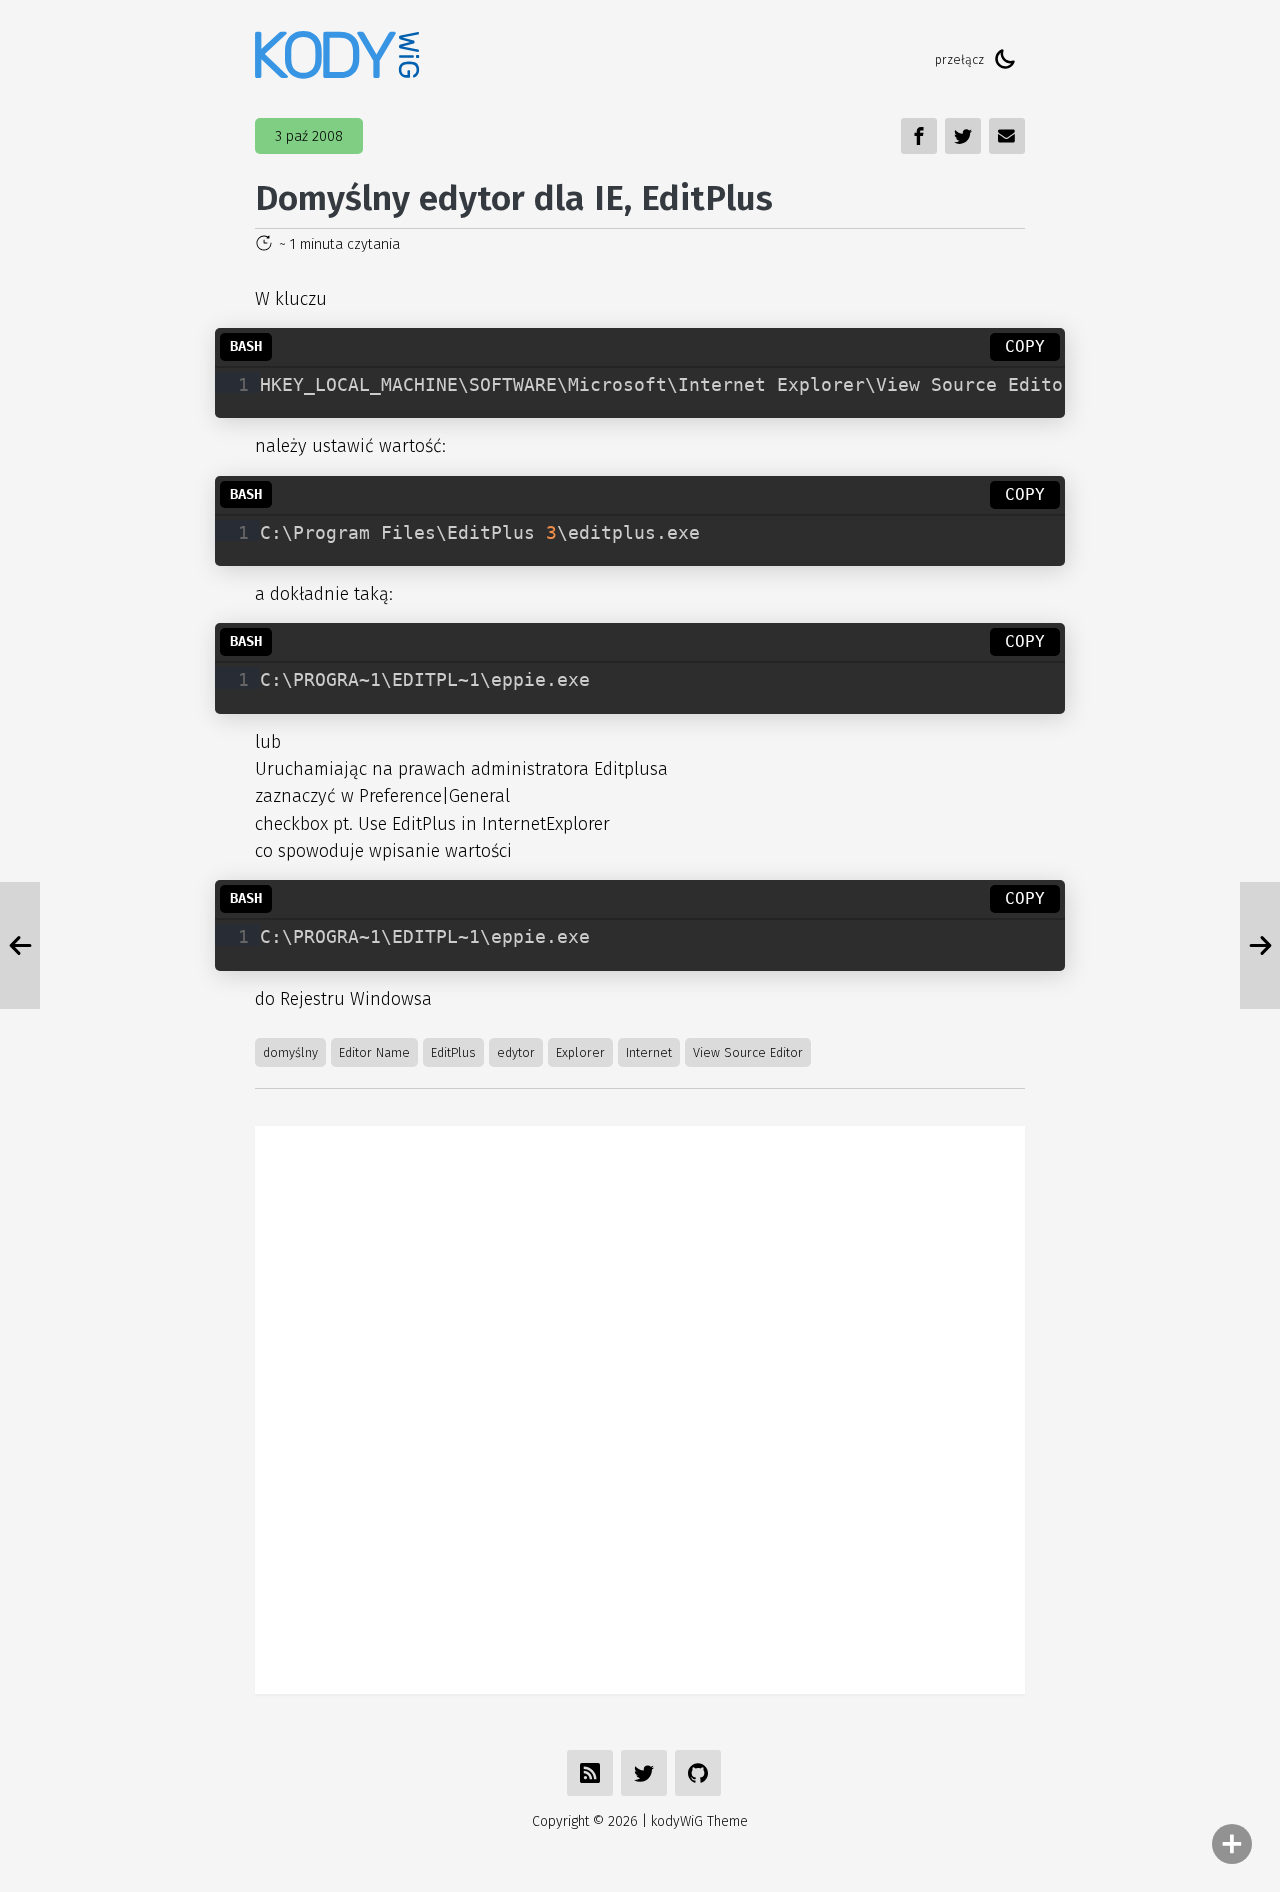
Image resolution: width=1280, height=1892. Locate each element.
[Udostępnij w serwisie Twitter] (644, 1773)
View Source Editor (748, 1052)
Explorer (580, 1052)
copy (1025, 346)
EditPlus (453, 1052)
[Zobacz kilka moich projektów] (698, 1773)
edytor (516, 1052)
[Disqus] (640, 1406)
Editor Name (374, 1052)
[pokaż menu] (1232, 1844)
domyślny (290, 1052)
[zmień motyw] (1005, 59)
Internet (649, 1052)
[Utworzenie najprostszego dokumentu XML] (20, 945)
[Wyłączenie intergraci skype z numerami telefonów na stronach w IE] (1260, 945)
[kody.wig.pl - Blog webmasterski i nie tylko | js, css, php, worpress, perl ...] (337, 59)
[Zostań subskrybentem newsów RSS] (590, 1773)
